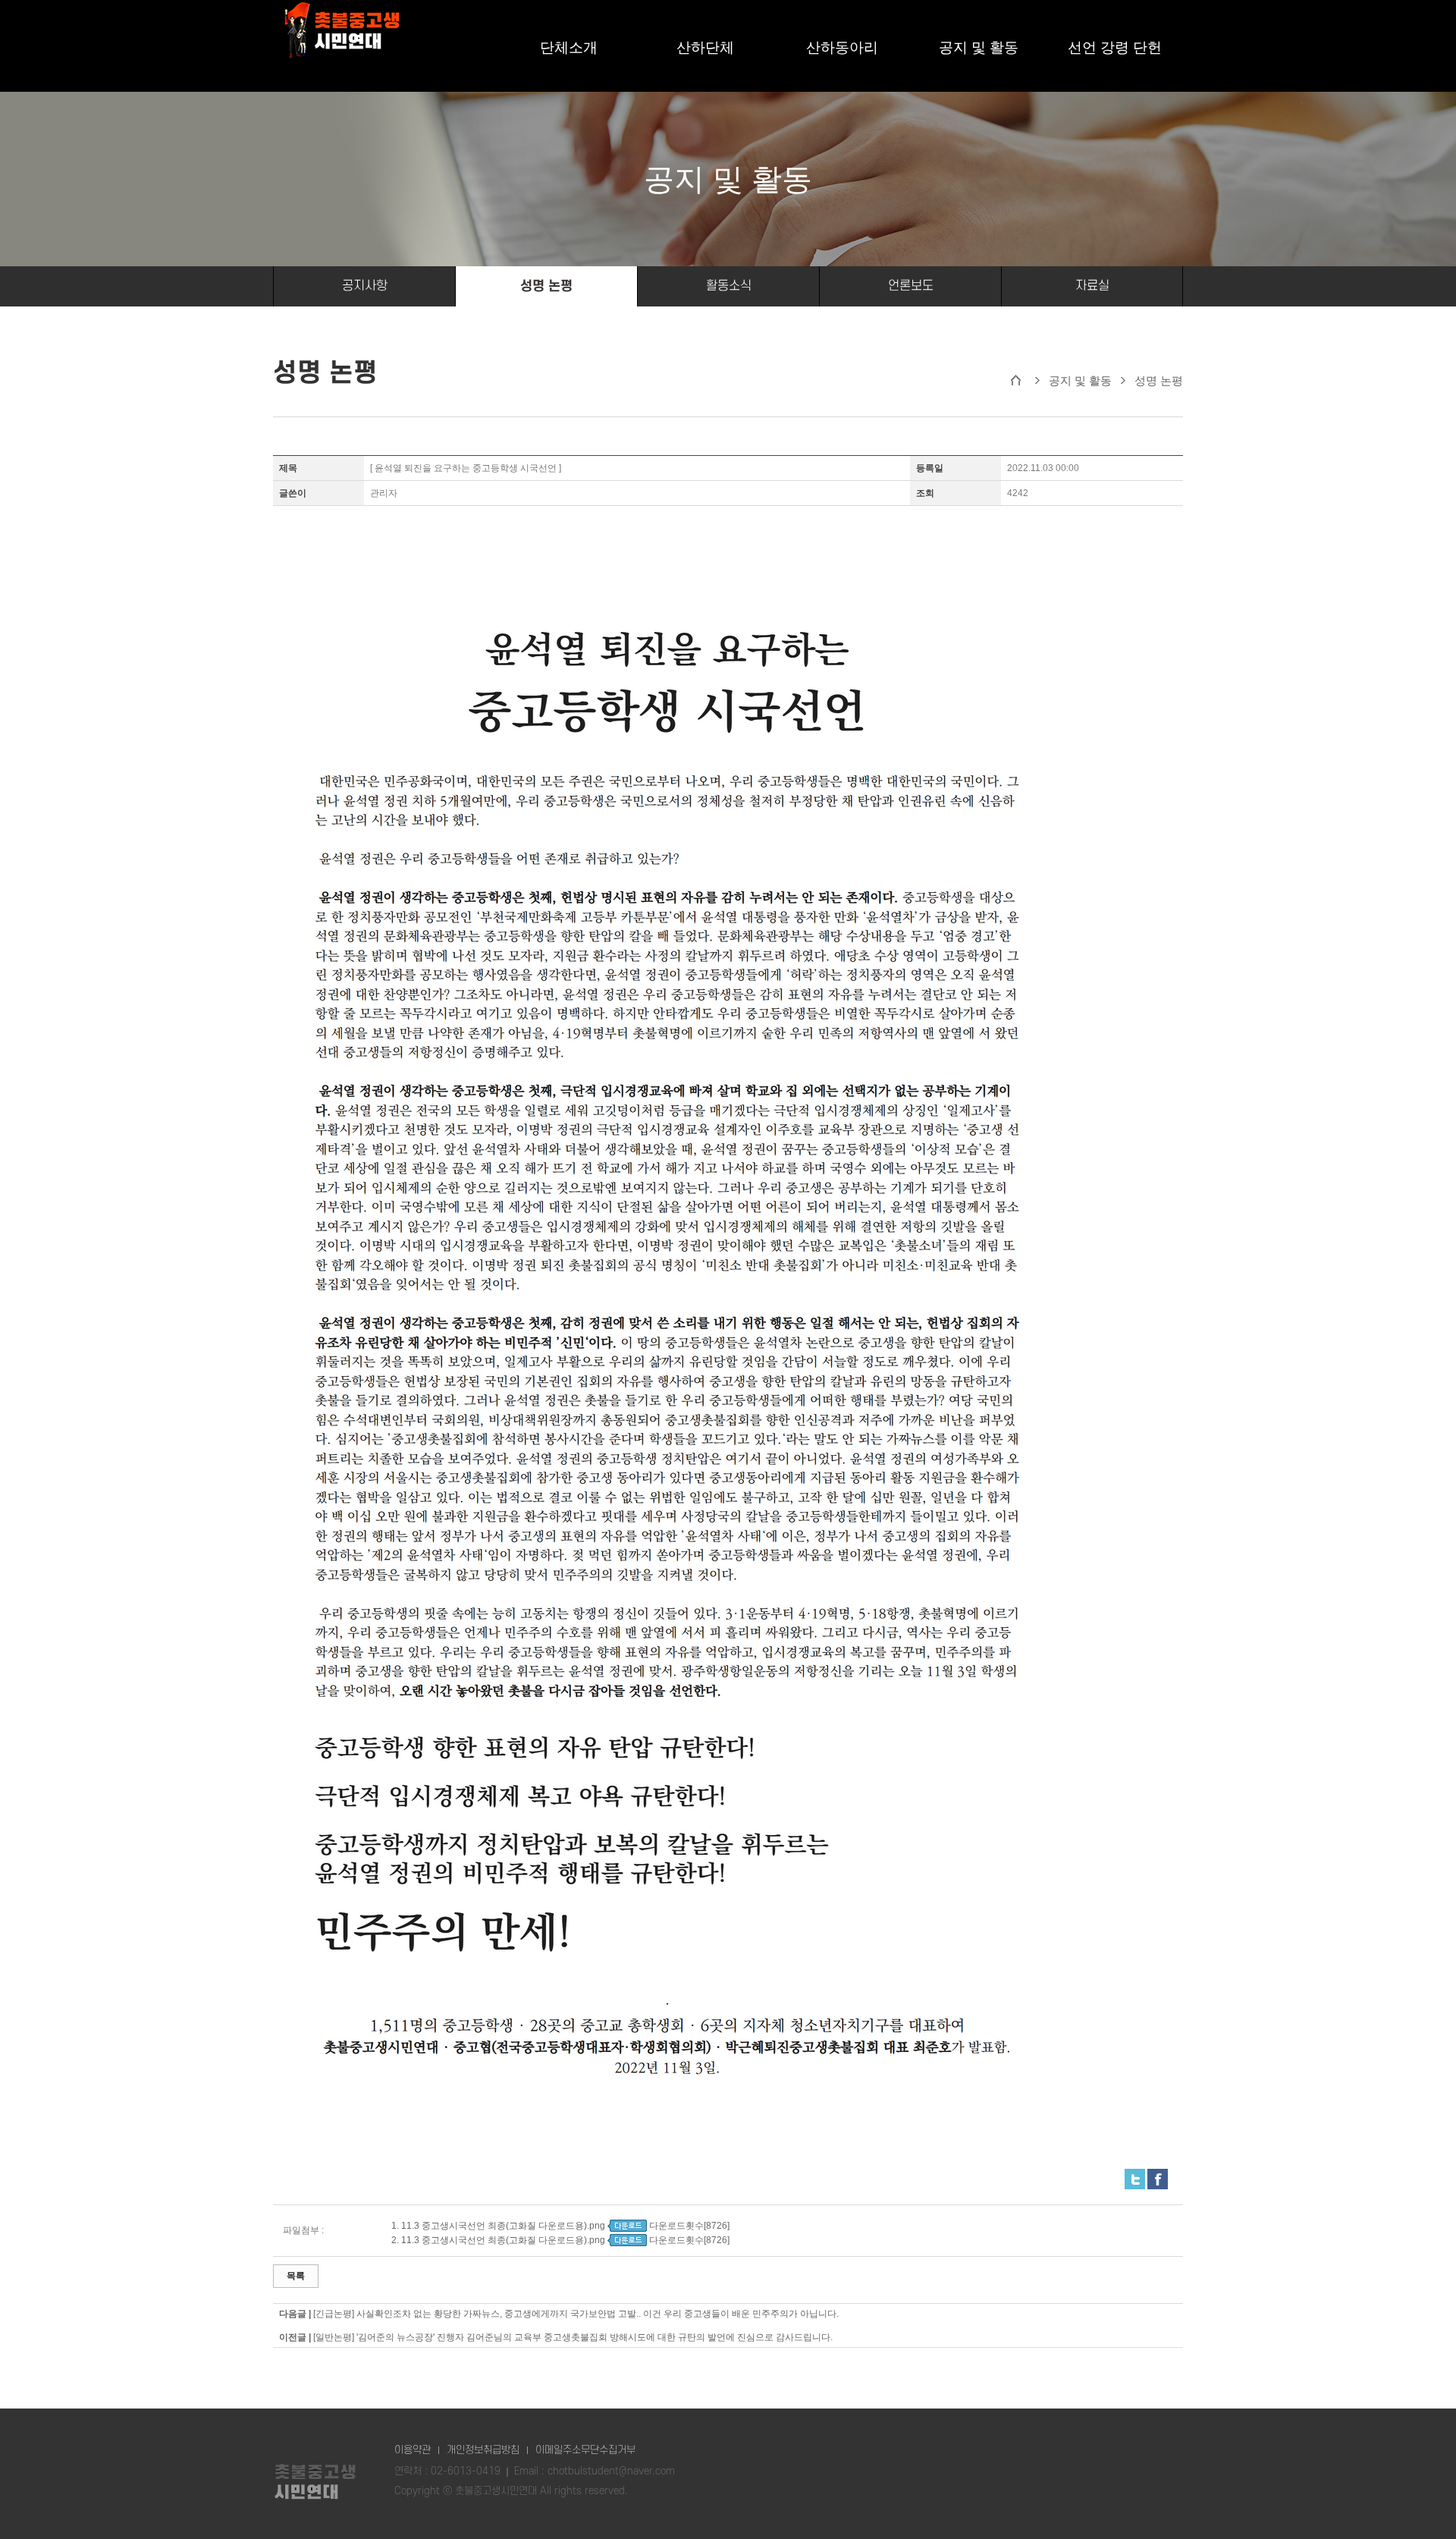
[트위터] (1135, 2175)
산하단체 (705, 48)
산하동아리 (842, 48)
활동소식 (729, 286)
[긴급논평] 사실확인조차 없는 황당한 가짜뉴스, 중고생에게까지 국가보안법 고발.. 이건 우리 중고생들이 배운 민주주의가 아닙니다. (576, 2314)
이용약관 (413, 2450)
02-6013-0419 (466, 2471)
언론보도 (911, 286)
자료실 (1092, 286)
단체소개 (569, 48)
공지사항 (365, 286)
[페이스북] (1158, 2175)
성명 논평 (546, 286)
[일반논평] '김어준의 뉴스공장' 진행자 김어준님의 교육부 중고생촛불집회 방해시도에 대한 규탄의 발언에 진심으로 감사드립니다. (573, 2337)
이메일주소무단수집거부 (585, 2450)
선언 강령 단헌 (1115, 48)
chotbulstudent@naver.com (611, 2471)
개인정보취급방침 (483, 2450)
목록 (296, 2276)
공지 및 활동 (979, 48)
